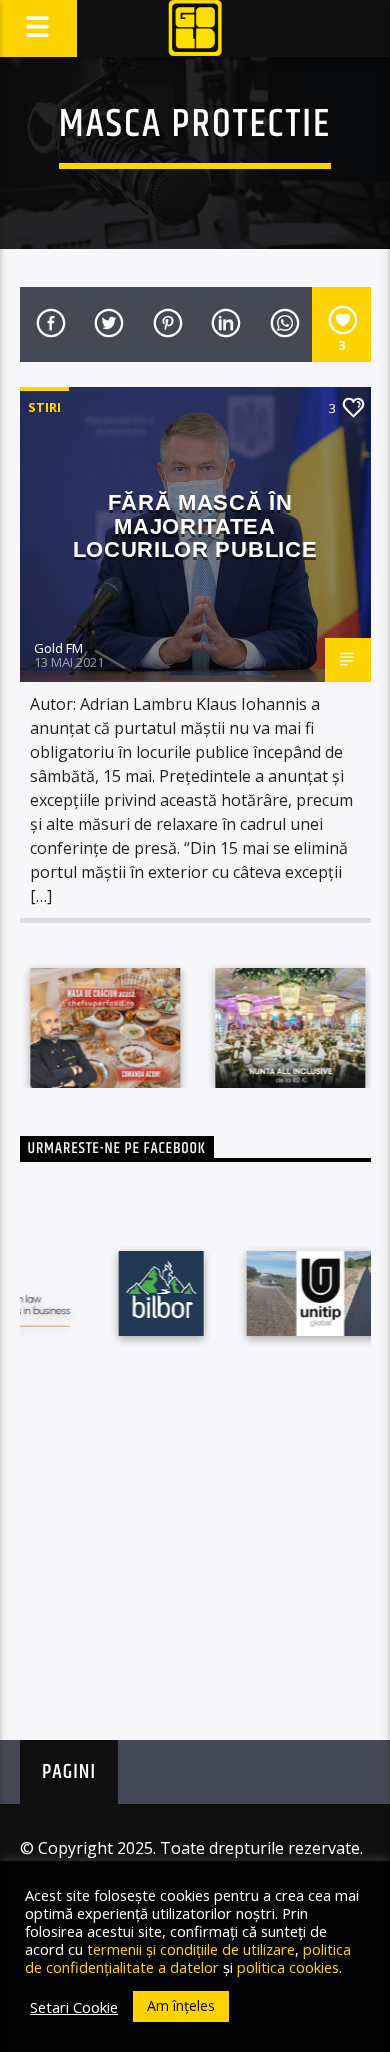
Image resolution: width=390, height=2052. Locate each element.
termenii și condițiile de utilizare (191, 1949)
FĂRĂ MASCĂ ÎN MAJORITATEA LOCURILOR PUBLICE (195, 526)
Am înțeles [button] (181, 2005)
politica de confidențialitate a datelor (188, 1958)
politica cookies (288, 1967)
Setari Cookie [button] (74, 2007)
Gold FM (58, 648)
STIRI (44, 407)
